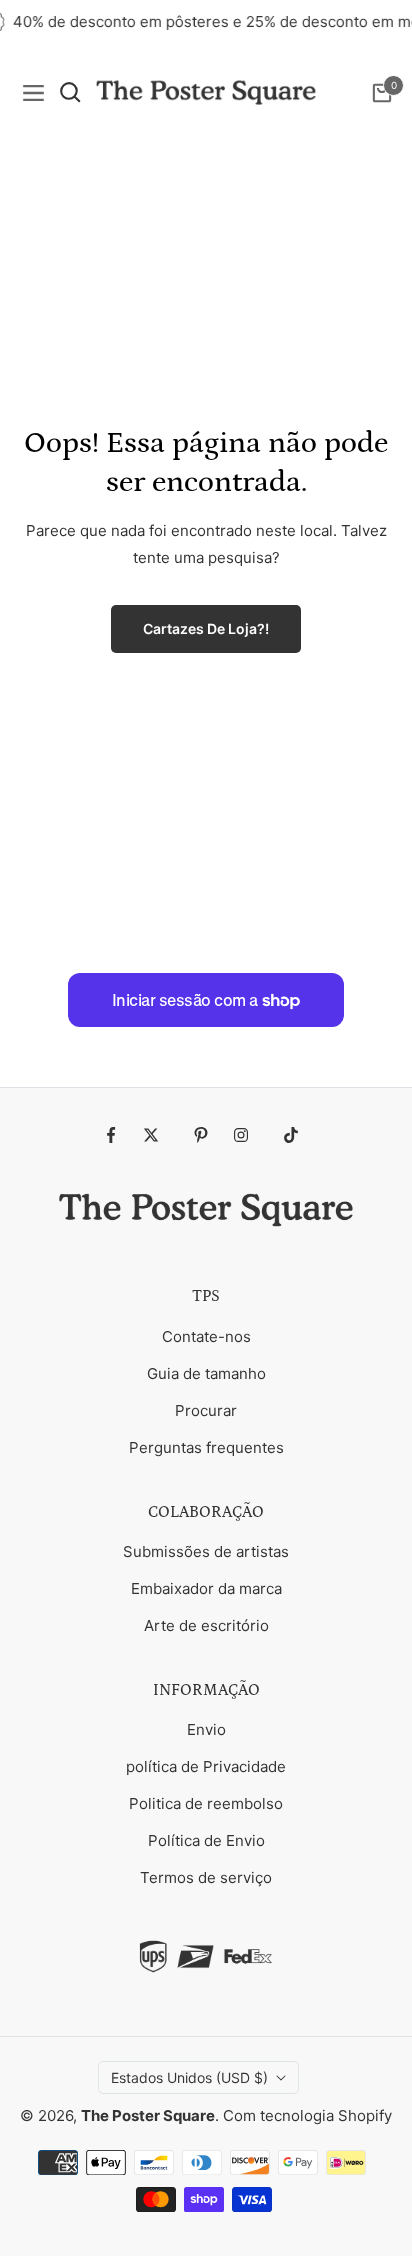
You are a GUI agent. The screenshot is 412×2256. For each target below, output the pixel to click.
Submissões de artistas (206, 1551)
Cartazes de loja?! (206, 628)
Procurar (206, 1410)
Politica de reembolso (206, 1803)
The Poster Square (148, 2115)
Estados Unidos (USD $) (189, 2077)
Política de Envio (206, 1840)
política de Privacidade (206, 1766)
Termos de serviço (206, 1877)
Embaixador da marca (206, 1588)
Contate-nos (206, 1336)
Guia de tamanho (206, 1373)
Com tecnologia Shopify (307, 2115)
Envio (206, 1729)
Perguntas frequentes (206, 1447)
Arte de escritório (206, 1625)
